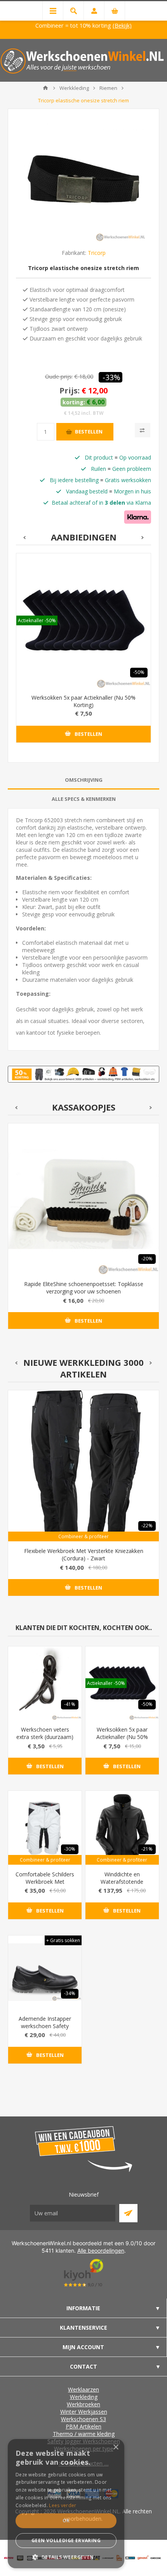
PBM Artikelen (83, 2426)
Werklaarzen (83, 2389)
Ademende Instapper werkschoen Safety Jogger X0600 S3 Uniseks (45, 2030)
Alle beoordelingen (101, 2250)
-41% (70, 1704)
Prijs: (70, 391)
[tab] (83, 780)
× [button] (116, 2447)
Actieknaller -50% (37, 620)
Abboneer (128, 2213)
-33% (111, 377)
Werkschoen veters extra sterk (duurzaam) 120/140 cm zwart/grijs (45, 1737)
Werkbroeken (83, 2404)
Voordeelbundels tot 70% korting (116, 25)
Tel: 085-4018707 (36, 25)
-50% (139, 672)
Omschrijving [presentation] (84, 780)
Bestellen (89, 432)
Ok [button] (66, 2521)
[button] (66, 2557)
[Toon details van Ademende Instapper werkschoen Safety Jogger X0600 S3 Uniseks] (45, 1972)
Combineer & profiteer (83, 1536)
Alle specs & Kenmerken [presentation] (84, 799)
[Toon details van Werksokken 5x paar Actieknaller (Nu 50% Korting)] (83, 621)
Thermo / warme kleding (84, 2434)
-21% (147, 1849)
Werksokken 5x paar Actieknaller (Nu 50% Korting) (83, 701)
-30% (70, 1849)
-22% (147, 1526)
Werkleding (84, 2397)
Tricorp (97, 253)
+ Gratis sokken (63, 1940)
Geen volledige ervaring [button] (66, 2540)
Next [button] (143, 538)
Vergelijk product (143, 430)
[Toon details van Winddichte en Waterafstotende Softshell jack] (122, 1828)
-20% (147, 1259)
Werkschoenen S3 (83, 2419)
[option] (83, 654)
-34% (70, 1993)
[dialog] (66, 2504)
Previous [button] (24, 538)
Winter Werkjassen (84, 2412)
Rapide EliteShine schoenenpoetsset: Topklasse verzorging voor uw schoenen (84, 1288)
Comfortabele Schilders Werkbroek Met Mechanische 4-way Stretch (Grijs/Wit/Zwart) (45, 1885)
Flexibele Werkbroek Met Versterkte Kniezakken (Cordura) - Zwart (84, 1555)
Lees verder (63, 2505)
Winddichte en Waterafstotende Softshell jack (122, 1882)
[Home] (45, 88)
